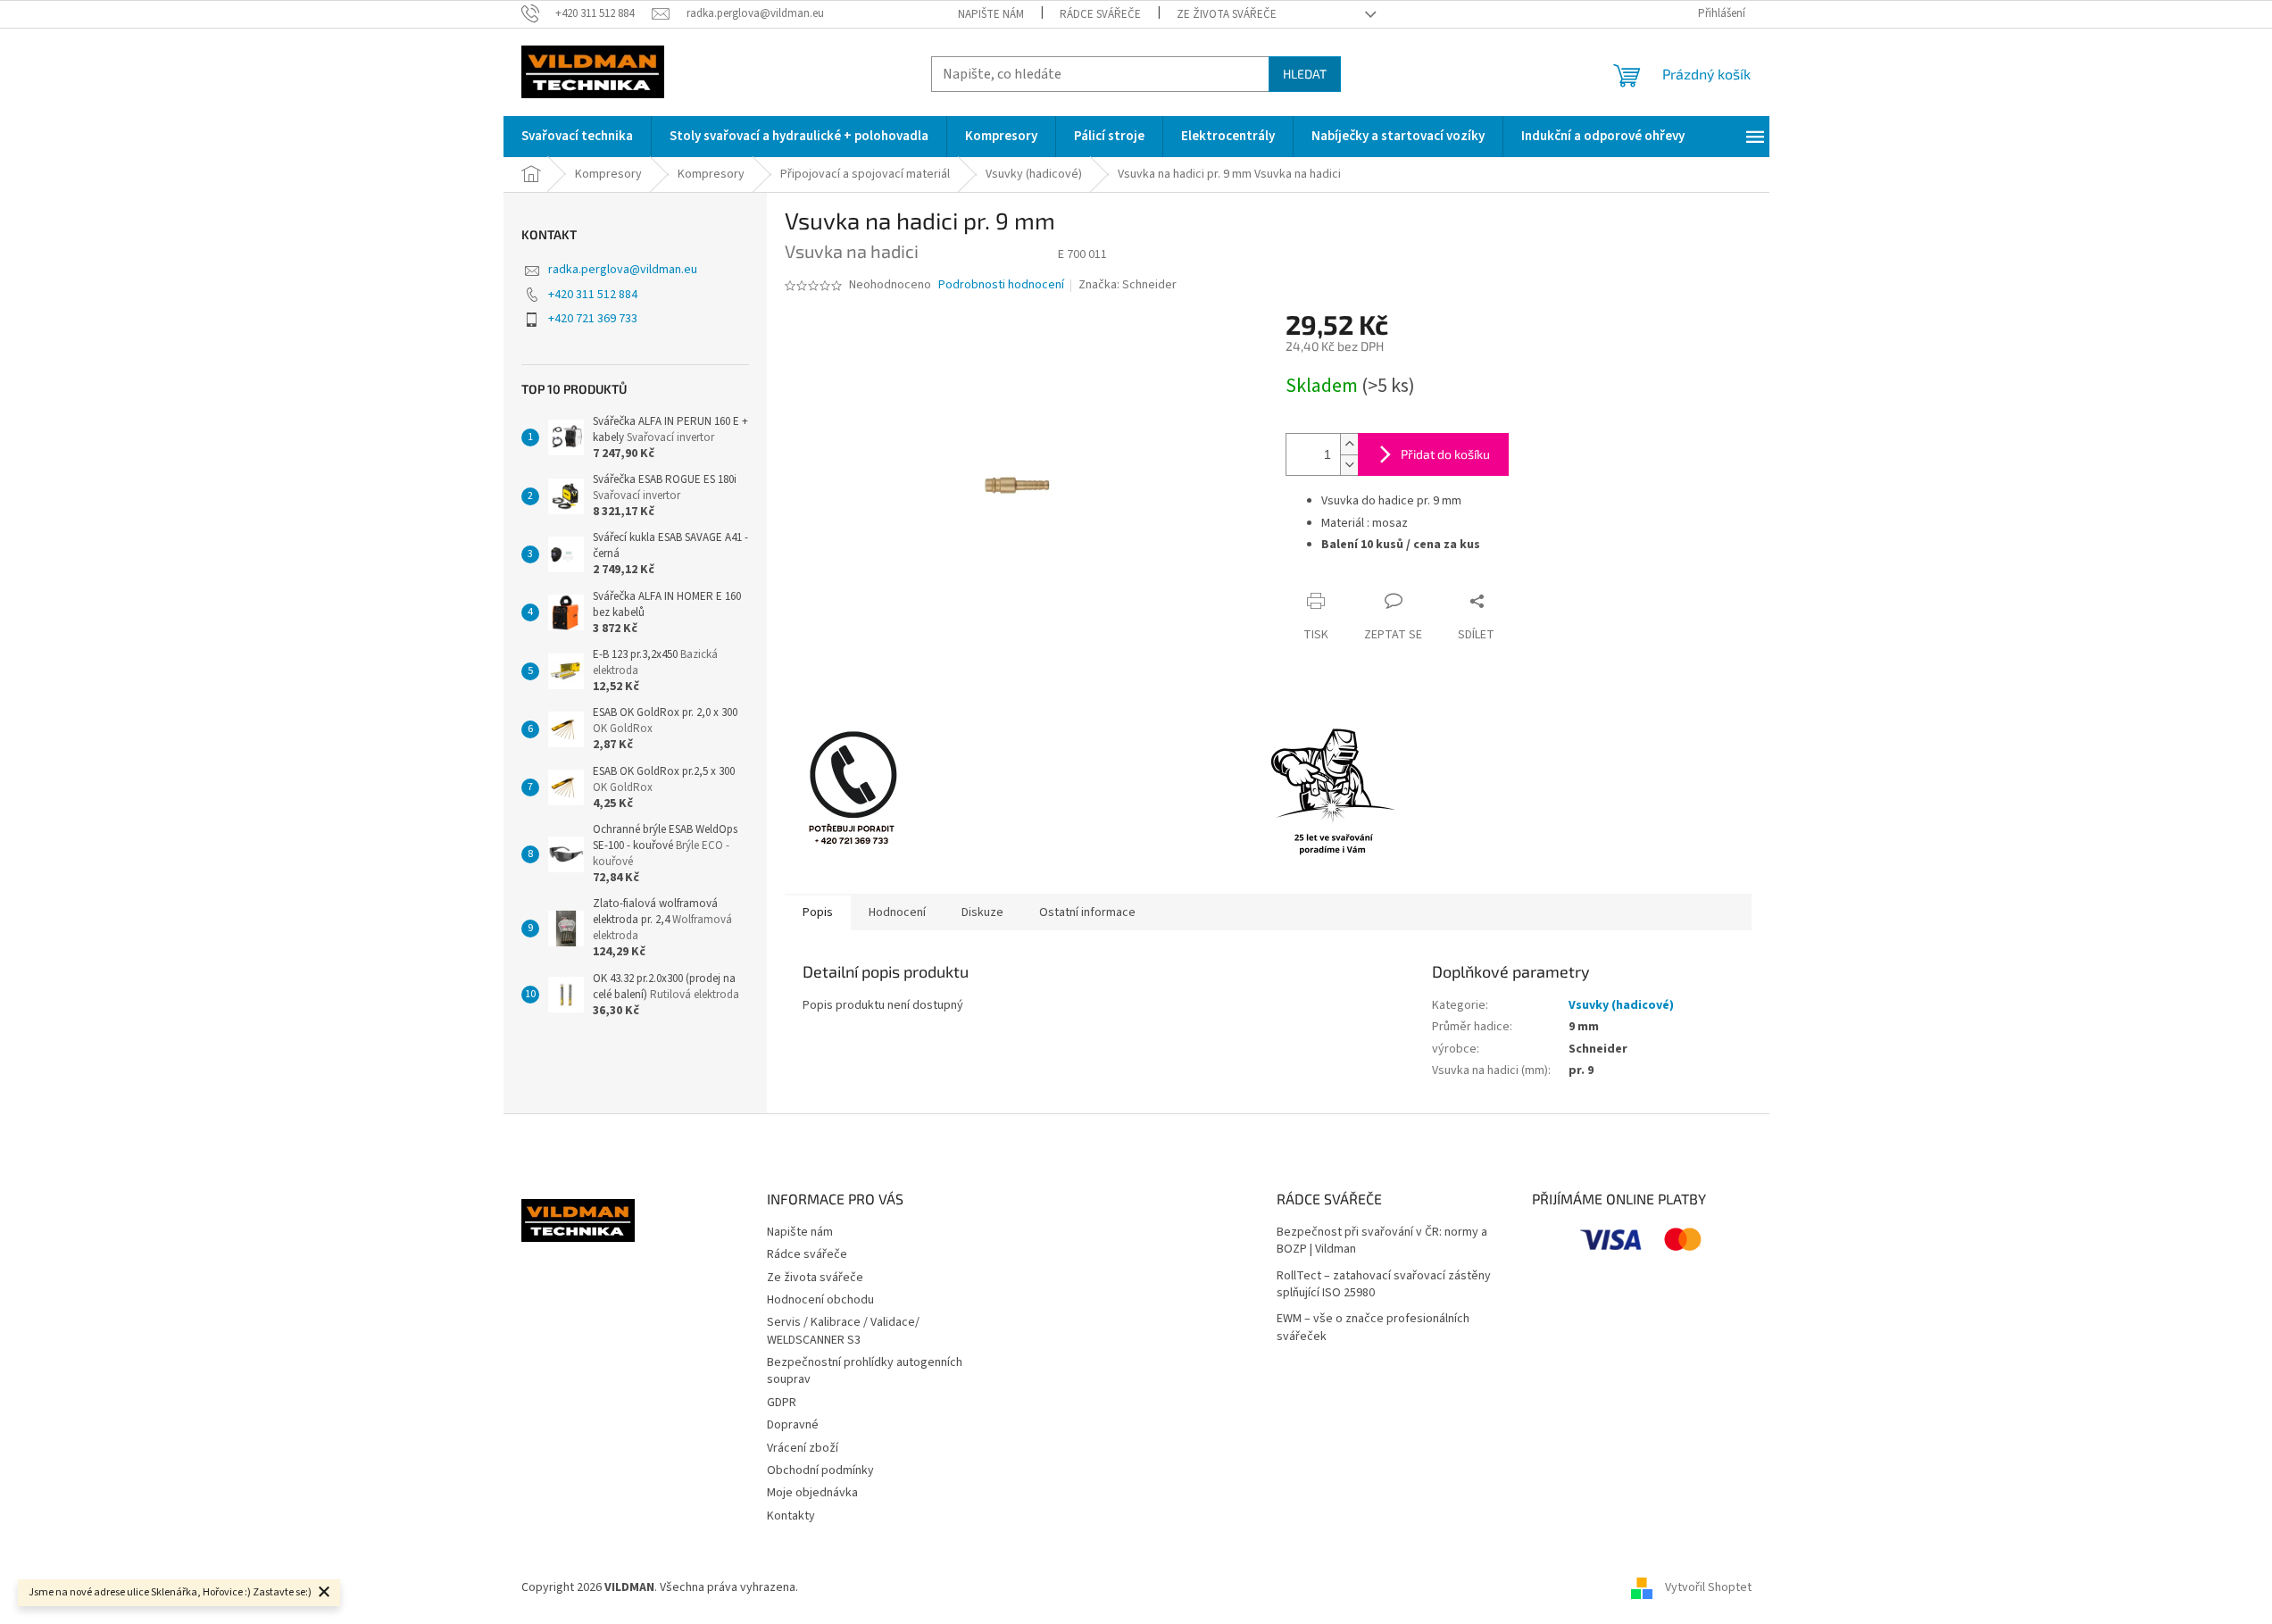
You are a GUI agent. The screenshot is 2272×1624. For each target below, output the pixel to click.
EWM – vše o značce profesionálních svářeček (1373, 1328)
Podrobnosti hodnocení (1001, 285)
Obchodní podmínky (820, 1470)
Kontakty (791, 1516)
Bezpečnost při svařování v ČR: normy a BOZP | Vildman (1382, 1241)
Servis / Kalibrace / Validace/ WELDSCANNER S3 (843, 1331)
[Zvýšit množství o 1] (1349, 444)
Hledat (1305, 74)
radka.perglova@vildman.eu (623, 270)
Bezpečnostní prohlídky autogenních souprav (865, 1371)
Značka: (1128, 285)
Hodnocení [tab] (897, 912)
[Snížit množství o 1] (1349, 465)
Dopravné (793, 1425)
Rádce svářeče (1100, 14)
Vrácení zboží (803, 1448)
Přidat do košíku (1445, 454)
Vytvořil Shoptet (1708, 1587)
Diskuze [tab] (982, 912)
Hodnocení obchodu (820, 1300)
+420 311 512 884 (593, 295)
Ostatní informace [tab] (1087, 912)
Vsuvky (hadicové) (1621, 1005)
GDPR (782, 1403)
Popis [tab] (818, 912)
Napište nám (991, 14)
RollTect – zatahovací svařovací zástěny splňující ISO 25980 (1384, 1285)
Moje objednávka (812, 1493)
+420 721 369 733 (593, 319)
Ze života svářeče (1227, 14)
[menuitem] (577, 137)
